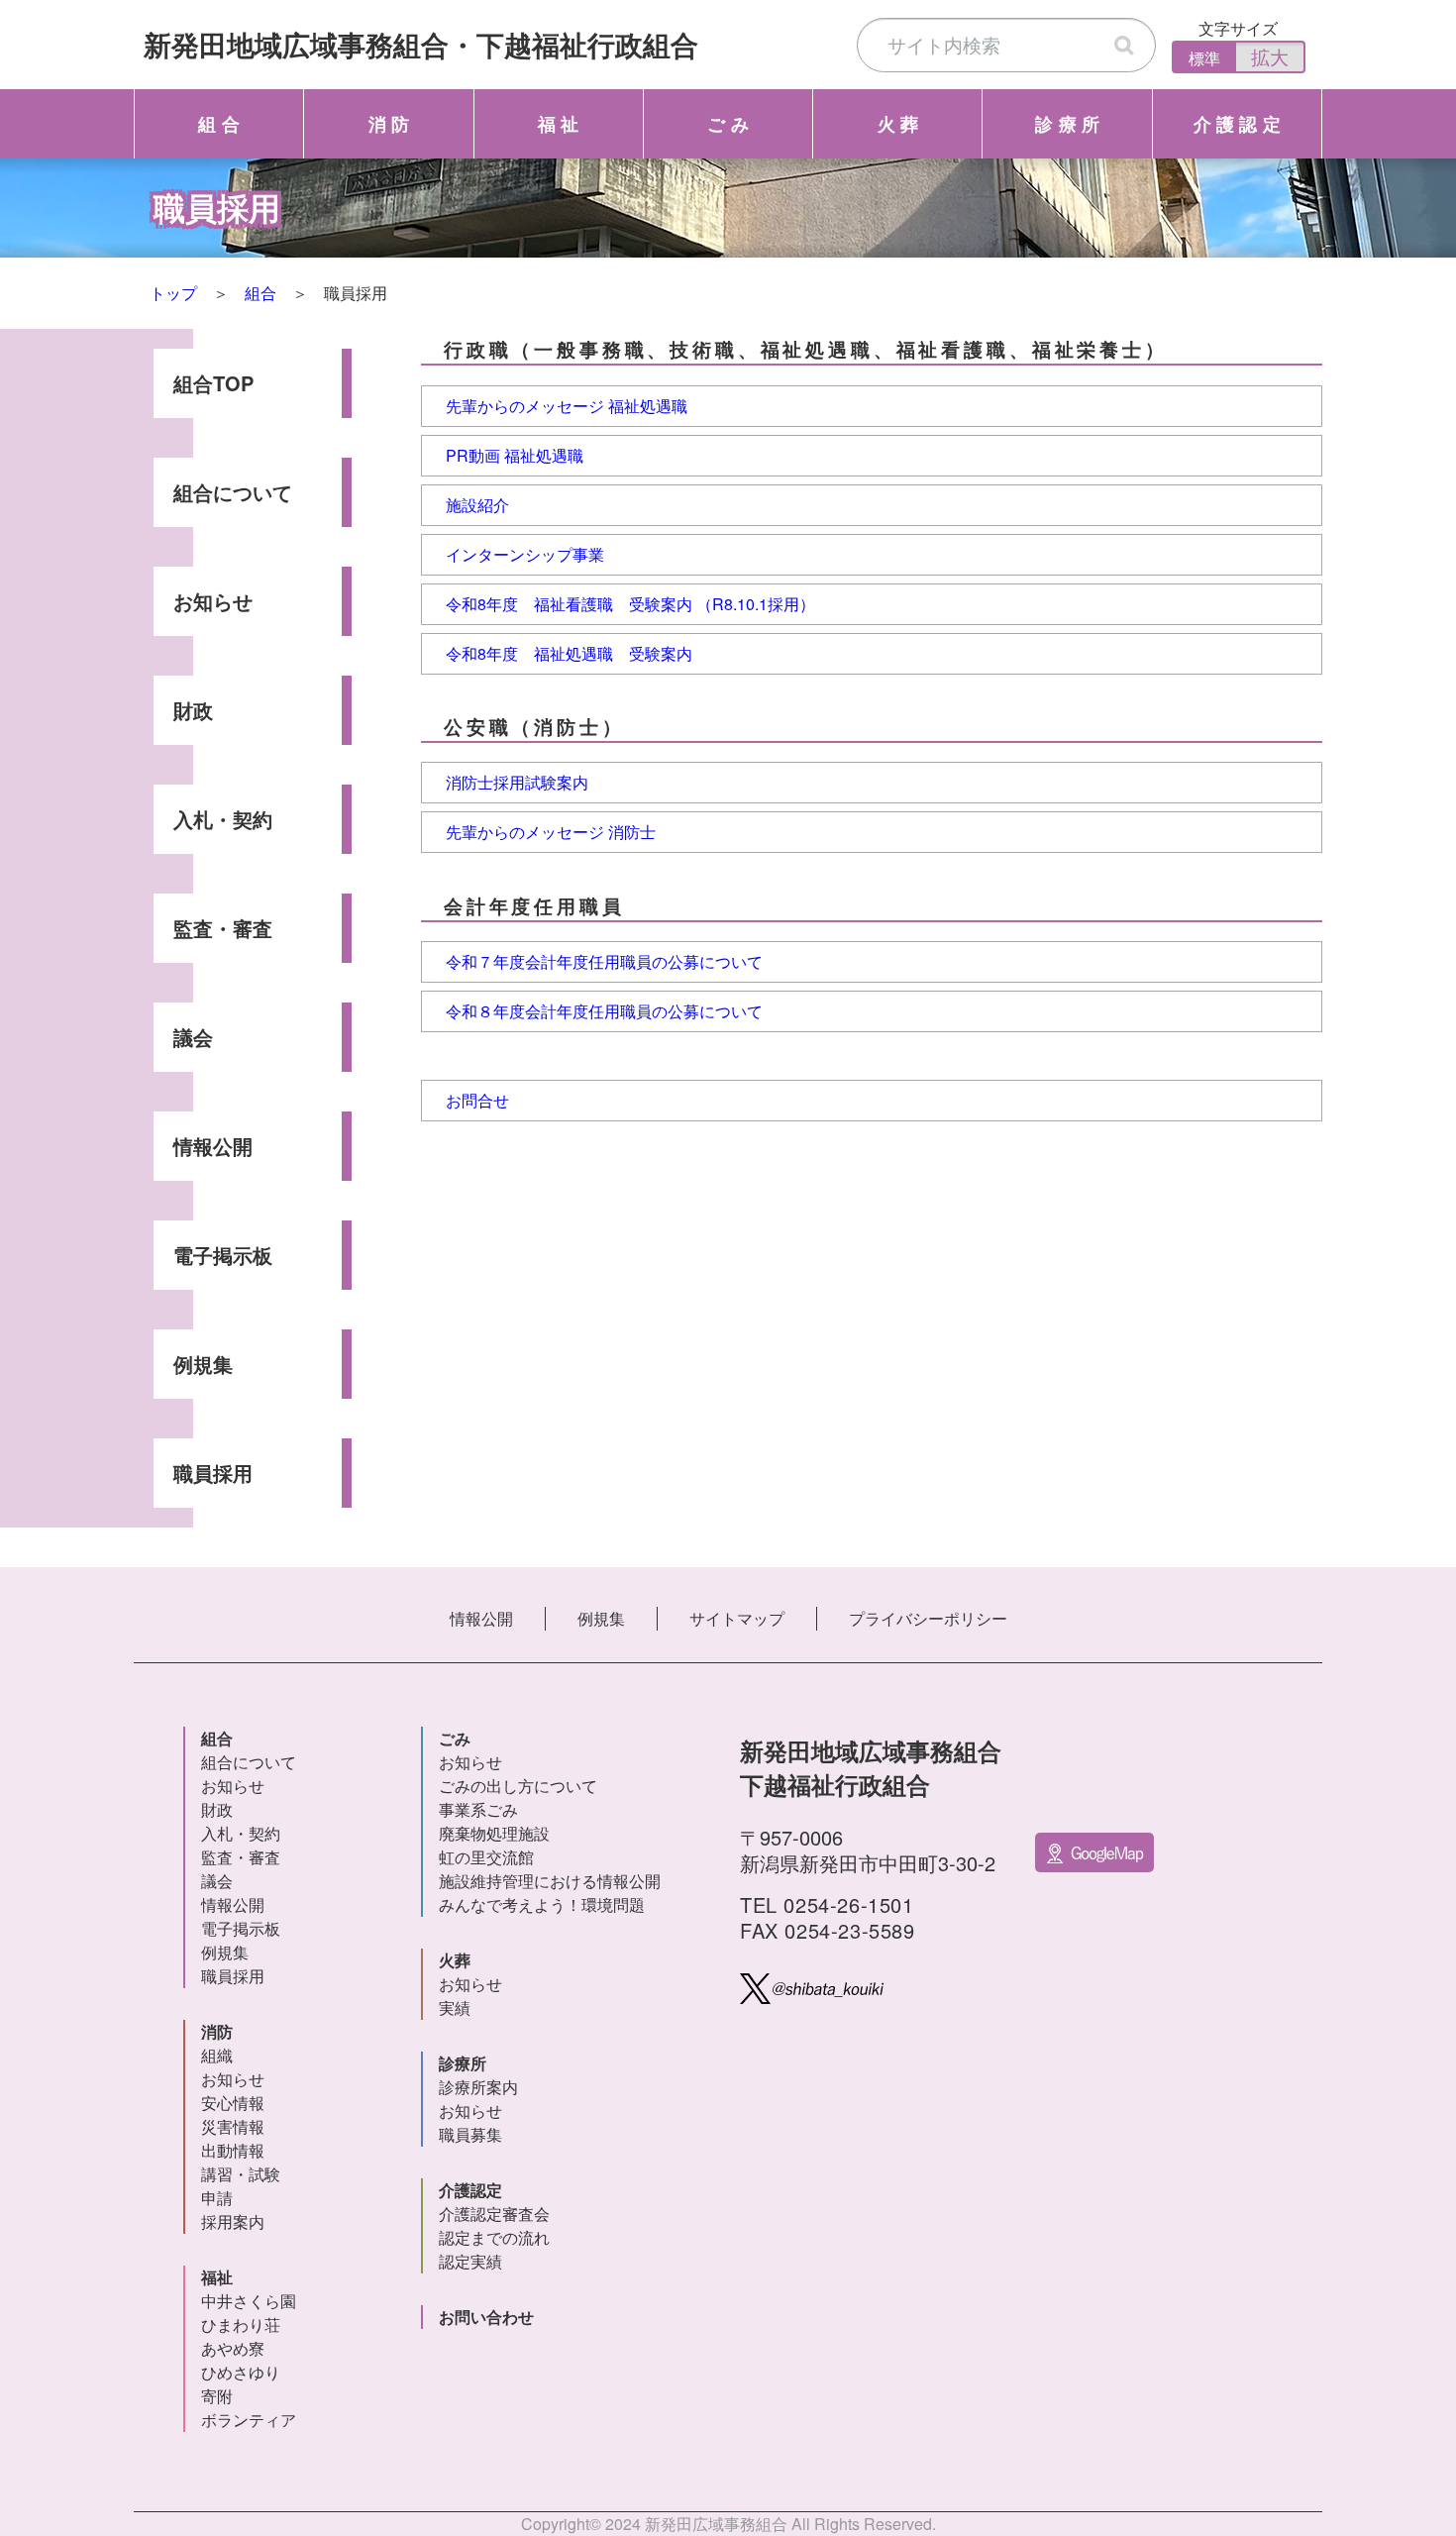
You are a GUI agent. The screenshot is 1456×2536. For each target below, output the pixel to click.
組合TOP (213, 383)
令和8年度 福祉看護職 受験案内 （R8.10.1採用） (630, 604)
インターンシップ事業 (525, 554)
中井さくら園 (249, 2301)
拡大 (1270, 56)
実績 (455, 2008)
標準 (1204, 58)
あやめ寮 (233, 2348)
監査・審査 (223, 928)
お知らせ (213, 601)
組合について (233, 492)
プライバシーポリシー (928, 1618)
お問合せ (477, 1100)
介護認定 (470, 2190)
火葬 (455, 1960)
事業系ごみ (478, 1809)
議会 (193, 1037)
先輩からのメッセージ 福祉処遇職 (567, 406)
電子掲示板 (223, 1255)
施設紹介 (477, 505)
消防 (217, 2031)
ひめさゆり (241, 2372)
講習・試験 (241, 2174)
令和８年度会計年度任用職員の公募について (604, 1011)
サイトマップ (737, 1618)
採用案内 (233, 2221)
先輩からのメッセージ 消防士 (551, 832)
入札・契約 (223, 819)
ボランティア (249, 2420)
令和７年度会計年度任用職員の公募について (604, 961)
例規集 (203, 1364)
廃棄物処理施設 (494, 1833)
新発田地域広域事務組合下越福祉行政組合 (421, 44)
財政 (193, 710)
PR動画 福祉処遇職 (515, 455)
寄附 (217, 2396)
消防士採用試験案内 (517, 782)
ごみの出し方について (518, 1786)
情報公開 (213, 1146)
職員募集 (470, 2134)
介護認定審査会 (494, 2214)
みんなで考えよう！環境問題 (542, 1904)
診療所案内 (478, 2087)
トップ (173, 293)
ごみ (455, 1738)
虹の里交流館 (486, 1857)
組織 (217, 2055)
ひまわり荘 (241, 2325)
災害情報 (233, 2126)
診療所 (463, 2063)
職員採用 (213, 1473)
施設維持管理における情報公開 (550, 1881)
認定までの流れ (494, 2237)
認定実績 (470, 2261)
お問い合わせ (486, 2317)
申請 (217, 2198)
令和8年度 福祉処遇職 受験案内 (569, 653)
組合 (260, 293)
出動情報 (233, 2150)
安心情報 (233, 2103)
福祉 (217, 2277)
